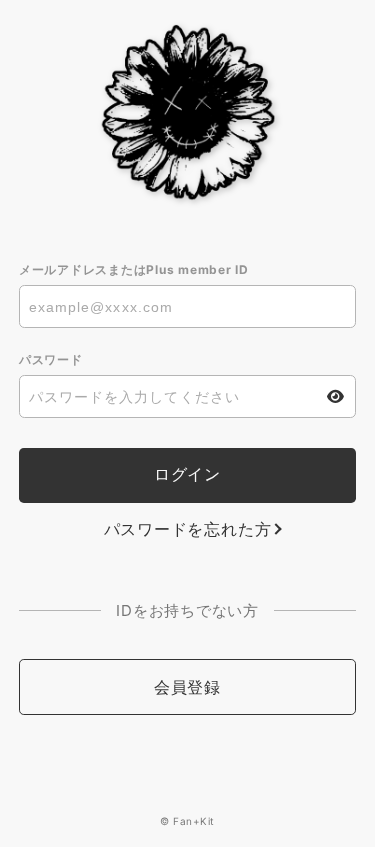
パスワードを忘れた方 (188, 529)
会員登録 (187, 687)
